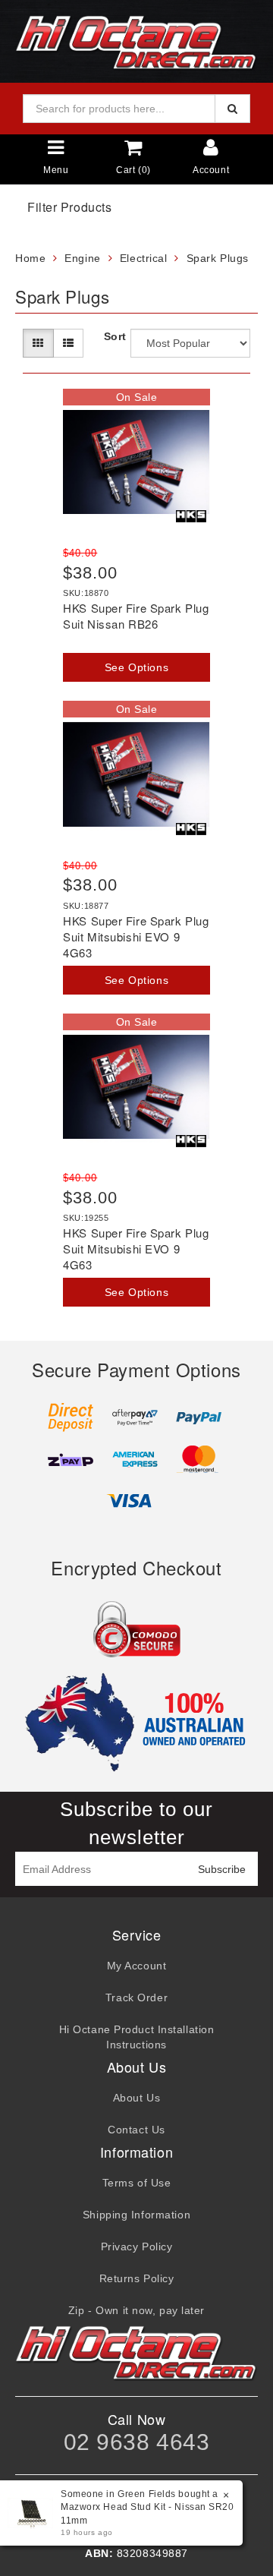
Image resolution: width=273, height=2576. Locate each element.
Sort (114, 336)
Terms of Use (137, 2183)
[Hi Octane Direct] (136, 40)
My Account (137, 1966)
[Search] (232, 109)
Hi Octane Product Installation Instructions (137, 2037)
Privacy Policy (137, 2247)
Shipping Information (136, 2215)
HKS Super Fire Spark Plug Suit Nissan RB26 (136, 616)
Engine (82, 258)
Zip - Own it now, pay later (136, 2310)
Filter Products (69, 207)
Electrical (144, 258)
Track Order (136, 1997)
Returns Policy (137, 2278)
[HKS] (191, 516)
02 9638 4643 (137, 2442)
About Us (136, 2098)
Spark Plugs (218, 258)
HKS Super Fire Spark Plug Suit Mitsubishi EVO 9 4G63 (136, 936)
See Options (136, 667)
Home (30, 258)
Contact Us (136, 2130)
